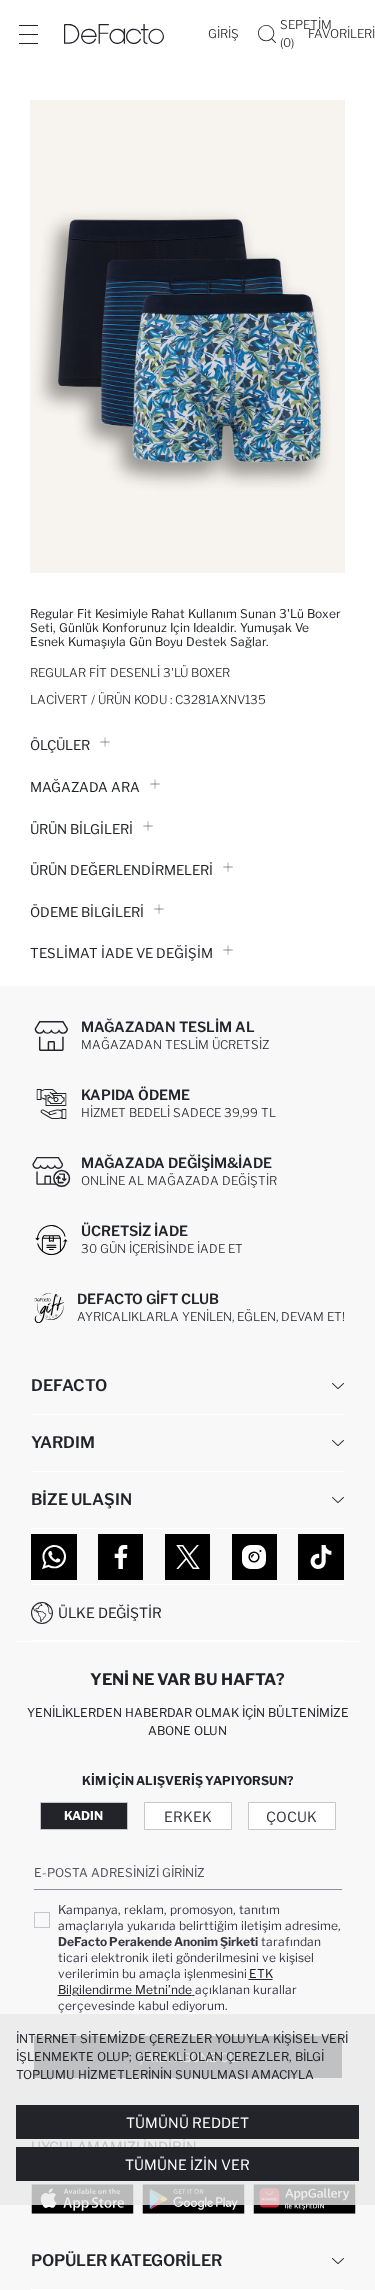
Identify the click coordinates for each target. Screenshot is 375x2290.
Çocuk (291, 1816)
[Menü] (28, 34)
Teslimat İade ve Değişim (121, 953)
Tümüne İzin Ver (187, 2164)
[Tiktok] (321, 1557)
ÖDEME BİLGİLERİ (87, 912)
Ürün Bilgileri (81, 829)
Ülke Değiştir (110, 1612)
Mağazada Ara (85, 787)
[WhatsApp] (54, 1557)
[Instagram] (255, 1557)
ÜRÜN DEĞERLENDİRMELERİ (121, 870)
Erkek (188, 1816)
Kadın (83, 1815)
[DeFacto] (114, 34)
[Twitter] (188, 1557)
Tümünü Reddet (187, 2122)
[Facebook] (121, 1557)
